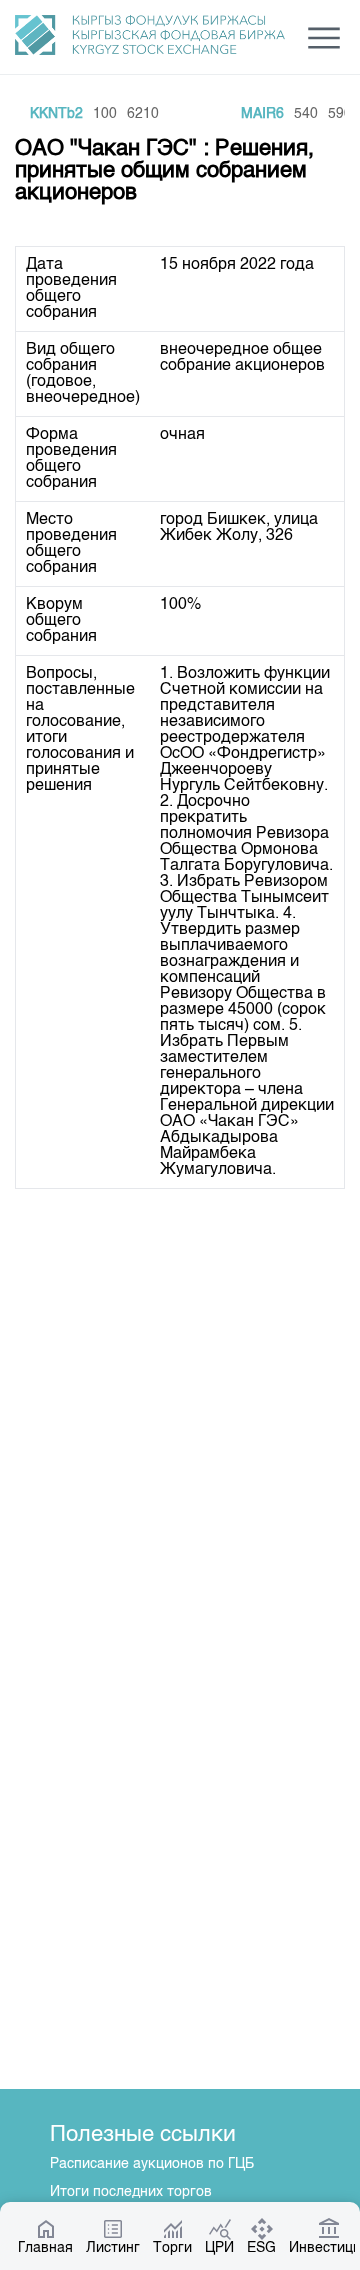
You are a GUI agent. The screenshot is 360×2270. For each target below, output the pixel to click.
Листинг (113, 2248)
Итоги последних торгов (131, 2192)
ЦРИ (219, 2248)
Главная (45, 2248)
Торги (172, 2248)
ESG (261, 2248)
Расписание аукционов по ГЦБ (152, 2164)
